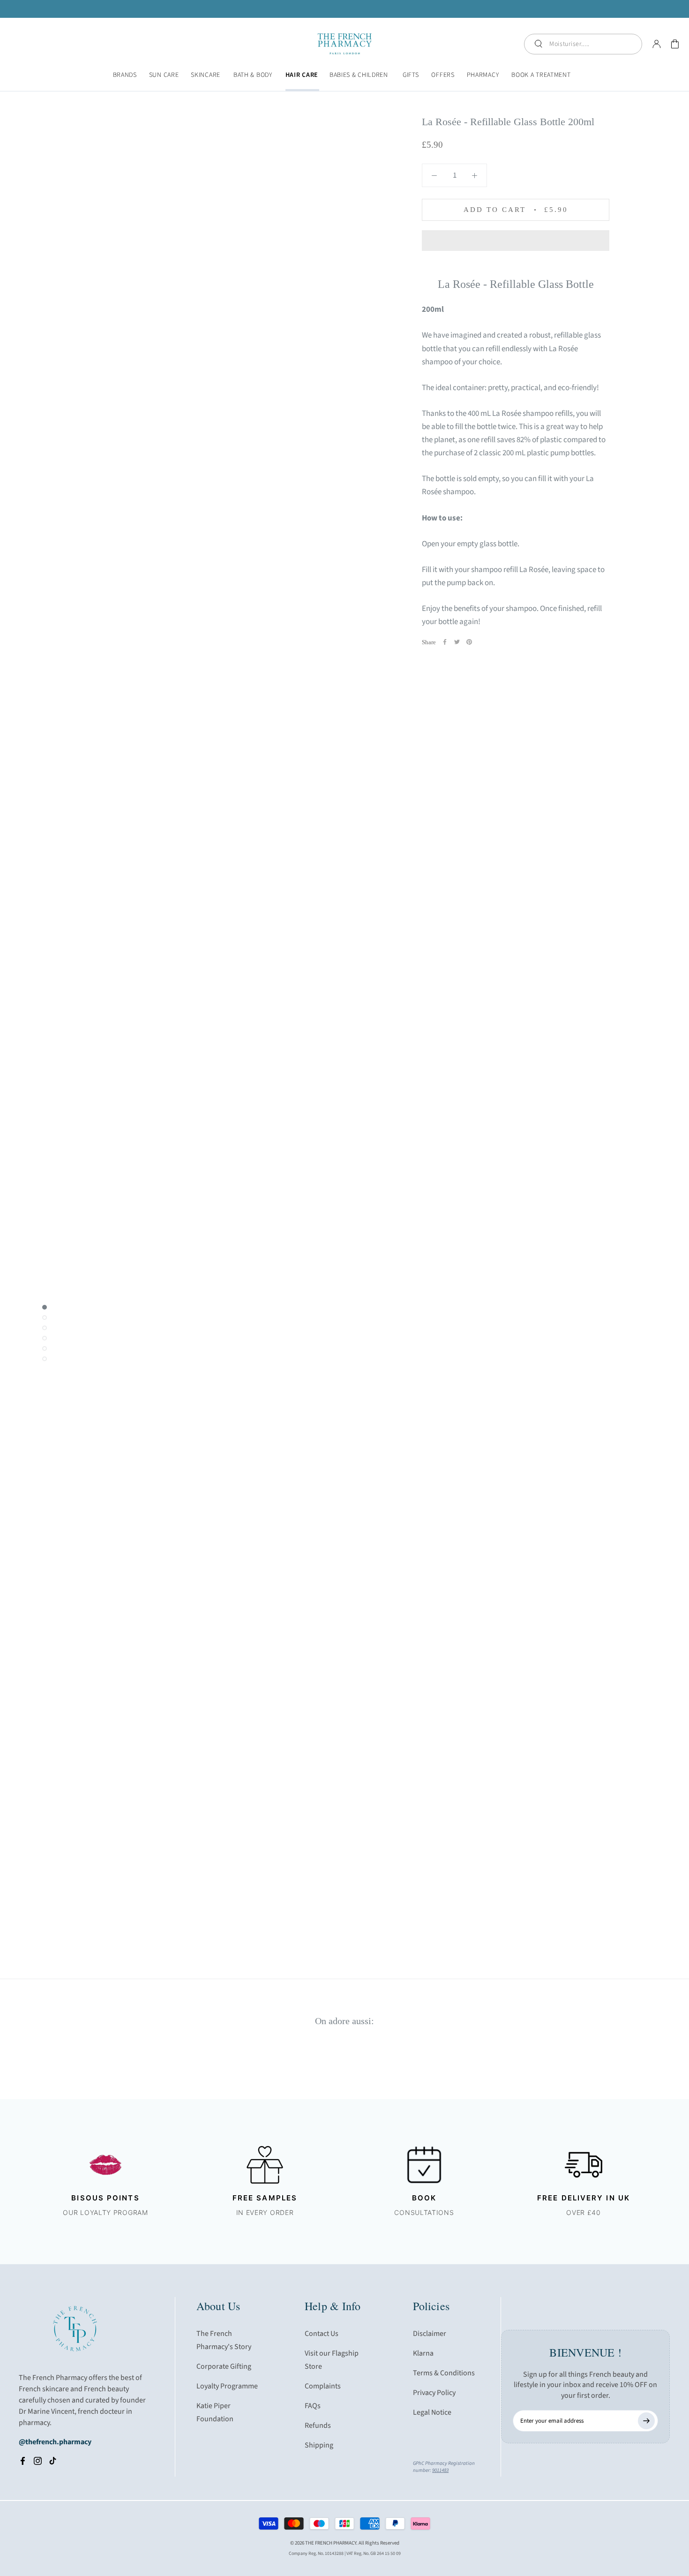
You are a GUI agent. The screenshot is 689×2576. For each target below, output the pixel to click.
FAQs (313, 2406)
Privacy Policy (434, 2393)
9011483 (440, 2470)
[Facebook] (445, 642)
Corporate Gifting (224, 2366)
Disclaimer (430, 2334)
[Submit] (646, 2421)
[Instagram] (38, 2461)
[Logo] (345, 44)
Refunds (318, 2425)
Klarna (423, 2353)
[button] (516, 241)
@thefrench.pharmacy (55, 2442)
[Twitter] (457, 642)
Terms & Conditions (444, 2373)
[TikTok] (53, 2461)
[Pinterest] (469, 642)
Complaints (323, 2386)
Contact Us (322, 2334)
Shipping (319, 2445)
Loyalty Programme (227, 2386)
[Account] (657, 44)
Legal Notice (432, 2412)
